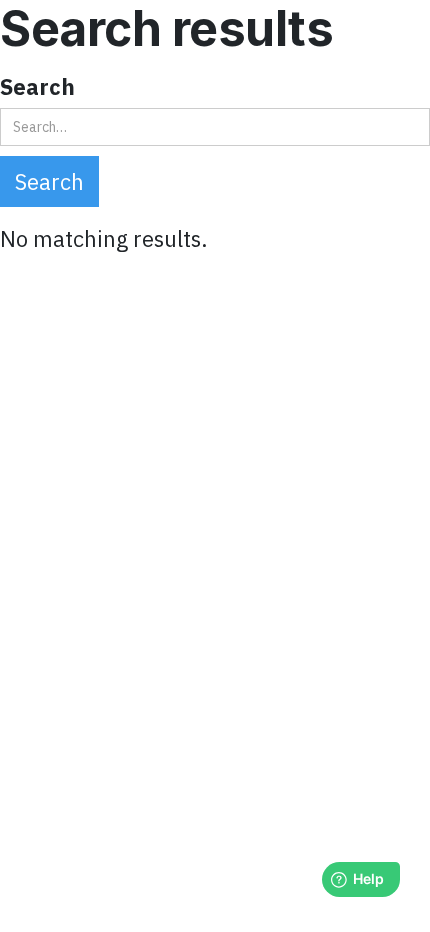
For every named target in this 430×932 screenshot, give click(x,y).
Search (37, 86)
